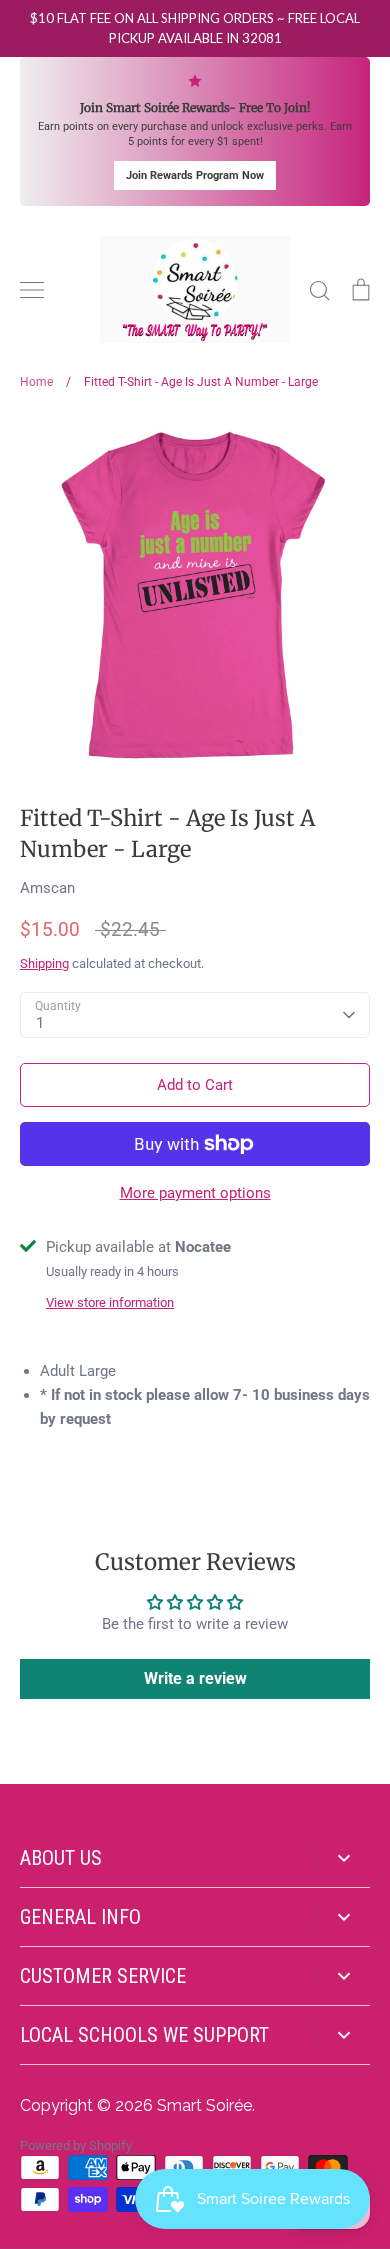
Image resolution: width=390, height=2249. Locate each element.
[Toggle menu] (32, 290)
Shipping (44, 963)
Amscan (47, 888)
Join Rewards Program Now (195, 175)
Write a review (195, 1678)
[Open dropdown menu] (343, 1857)
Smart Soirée (204, 2105)
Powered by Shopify (76, 2145)
